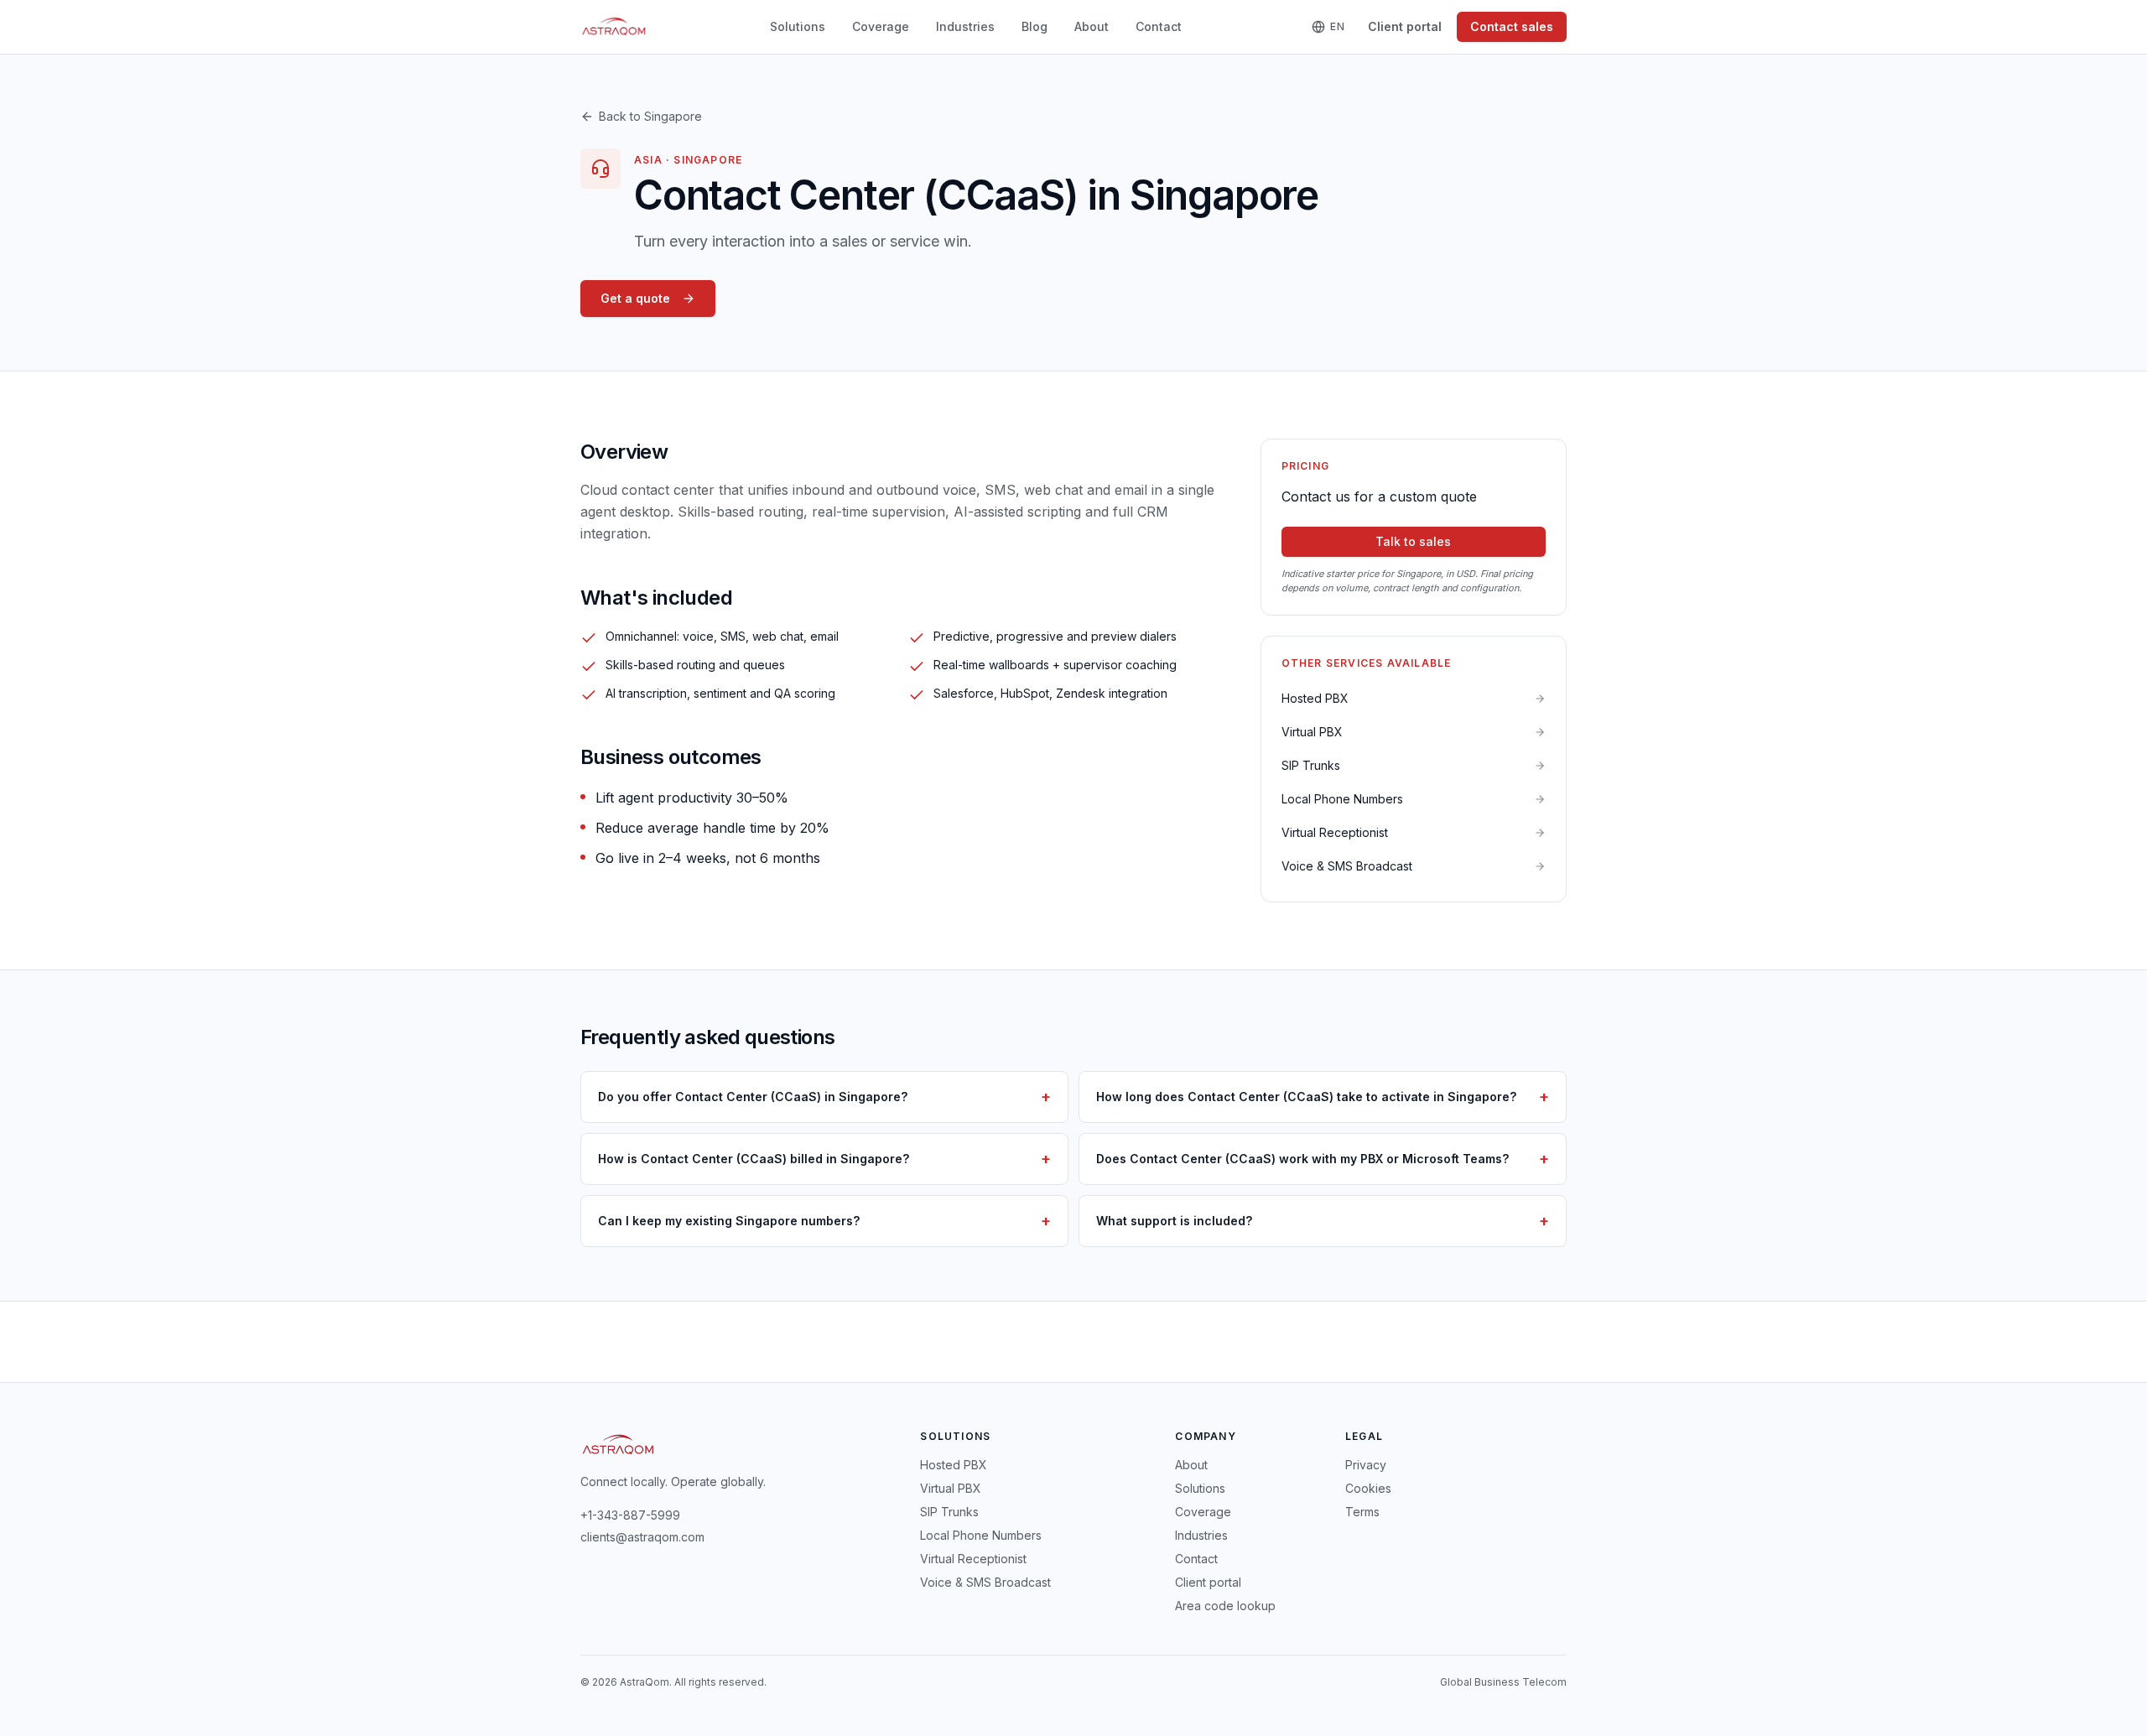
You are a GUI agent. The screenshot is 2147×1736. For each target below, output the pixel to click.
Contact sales (1512, 26)
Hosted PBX (954, 1465)
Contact (1159, 26)
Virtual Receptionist (973, 1559)
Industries (965, 26)
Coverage (881, 26)
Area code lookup (1225, 1606)
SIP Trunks (949, 1512)
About (1092, 26)
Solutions (798, 26)
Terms (1362, 1512)
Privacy (1366, 1465)
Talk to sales (1413, 541)
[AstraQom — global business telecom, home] (614, 27)
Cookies (1368, 1488)
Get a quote (635, 298)
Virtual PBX (951, 1488)
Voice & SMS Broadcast (985, 1582)
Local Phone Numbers (981, 1535)
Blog (1035, 26)
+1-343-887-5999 (630, 1515)
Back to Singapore (650, 116)
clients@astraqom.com (642, 1537)
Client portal (1405, 26)
